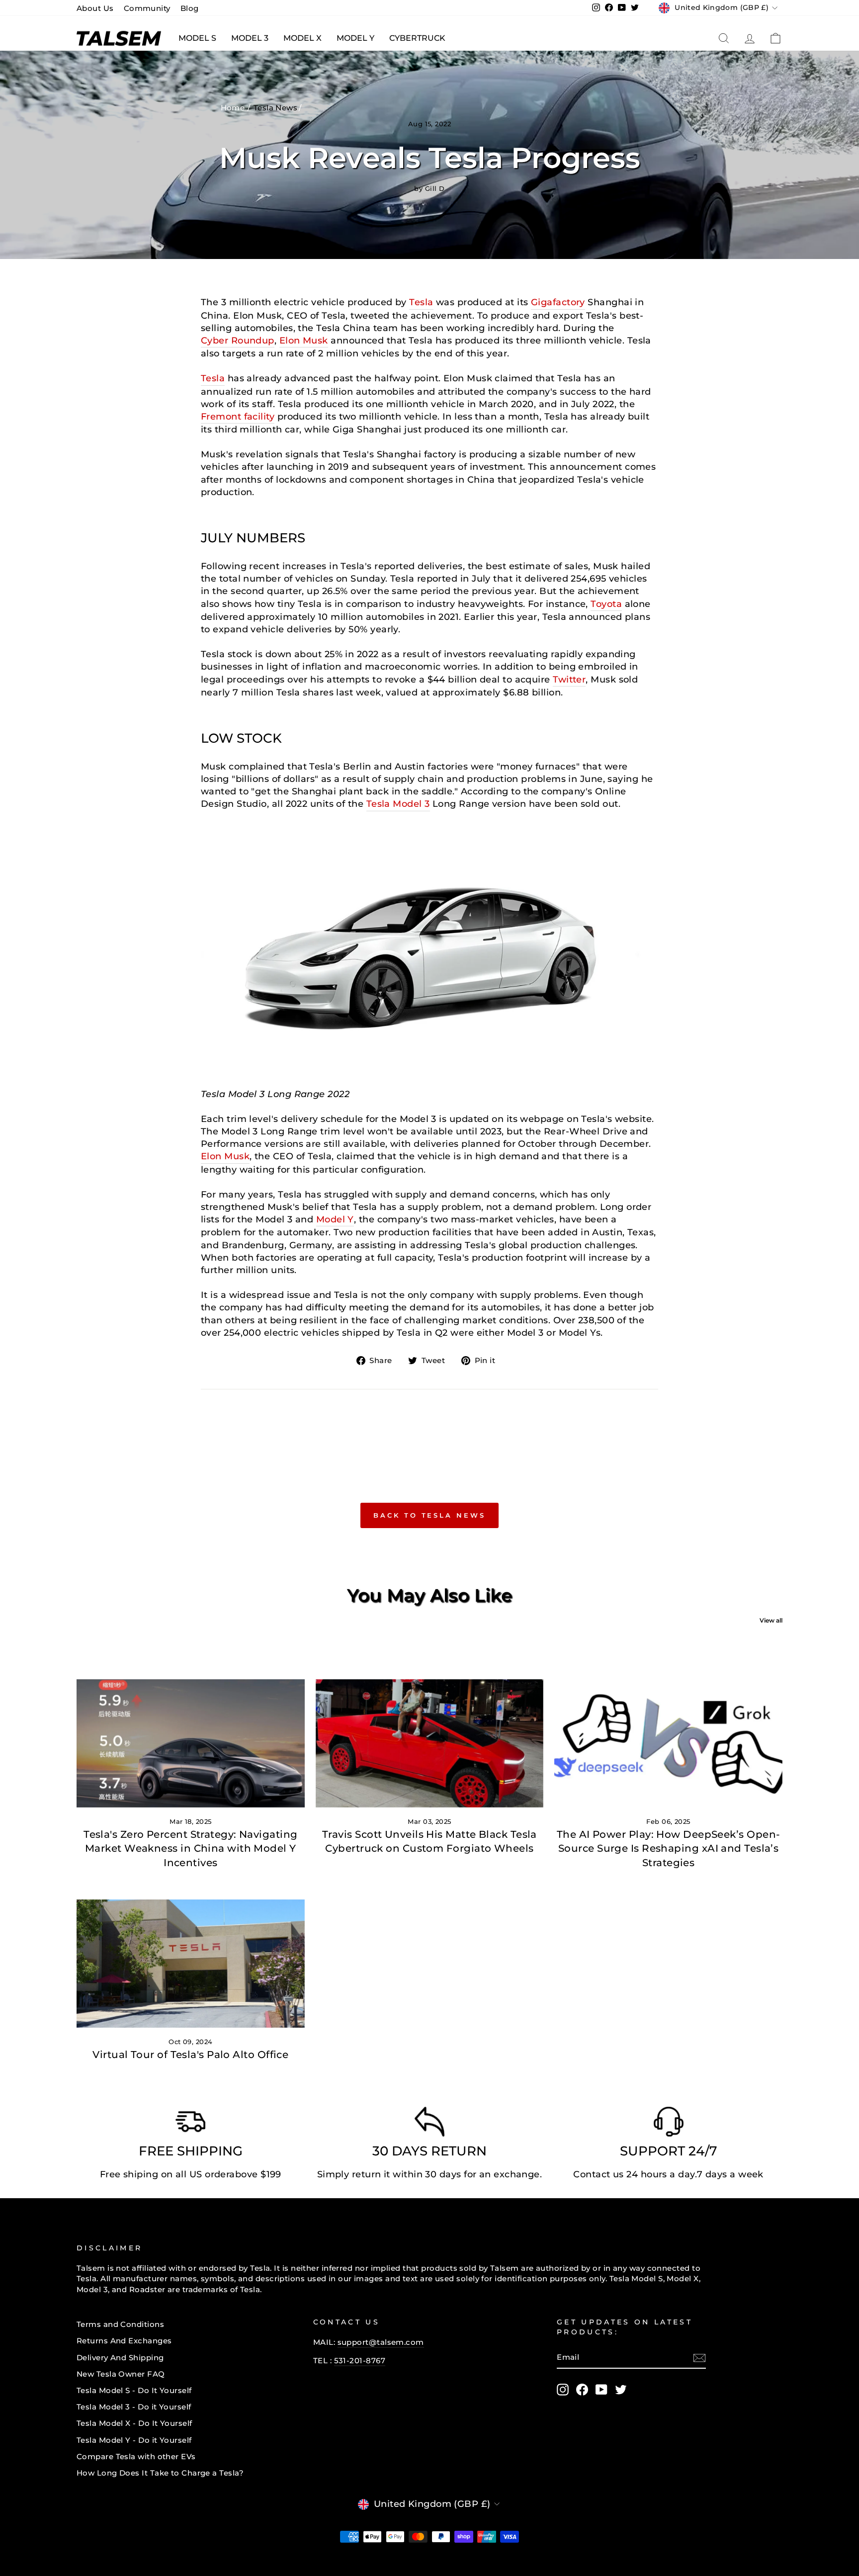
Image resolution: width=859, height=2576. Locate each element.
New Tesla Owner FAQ (121, 2374)
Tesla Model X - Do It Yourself (134, 2423)
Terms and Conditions (120, 2324)
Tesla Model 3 (398, 804)
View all (771, 1620)
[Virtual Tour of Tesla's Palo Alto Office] (191, 1964)
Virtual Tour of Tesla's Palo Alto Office (190, 2055)
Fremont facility (238, 417)
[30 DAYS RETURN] (429, 2124)
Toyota (606, 604)
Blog (190, 8)
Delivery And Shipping (120, 2358)
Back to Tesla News (429, 1515)
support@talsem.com (381, 2342)
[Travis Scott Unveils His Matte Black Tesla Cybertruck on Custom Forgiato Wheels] (430, 1743)
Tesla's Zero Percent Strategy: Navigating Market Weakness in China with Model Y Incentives (190, 1848)
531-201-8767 (360, 2361)
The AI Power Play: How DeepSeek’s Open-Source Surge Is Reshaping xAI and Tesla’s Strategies (669, 1848)
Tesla (421, 302)
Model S (197, 38)
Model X (302, 38)
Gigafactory (558, 302)
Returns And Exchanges (124, 2341)
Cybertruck (417, 38)
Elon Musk (304, 341)
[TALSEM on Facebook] (582, 2390)
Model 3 (250, 38)
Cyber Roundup (238, 341)
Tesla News (276, 108)
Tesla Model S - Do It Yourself (134, 2390)
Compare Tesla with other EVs (136, 2456)
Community (147, 8)
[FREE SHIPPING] (190, 2124)
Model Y (355, 38)
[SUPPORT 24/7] (669, 2124)
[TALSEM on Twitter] (621, 2390)
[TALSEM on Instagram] (563, 2390)
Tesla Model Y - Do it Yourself (134, 2440)
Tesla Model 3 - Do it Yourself (134, 2407)
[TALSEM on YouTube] (601, 2390)
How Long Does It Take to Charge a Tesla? (160, 2473)
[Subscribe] (699, 2358)
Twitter (569, 680)
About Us (95, 8)
